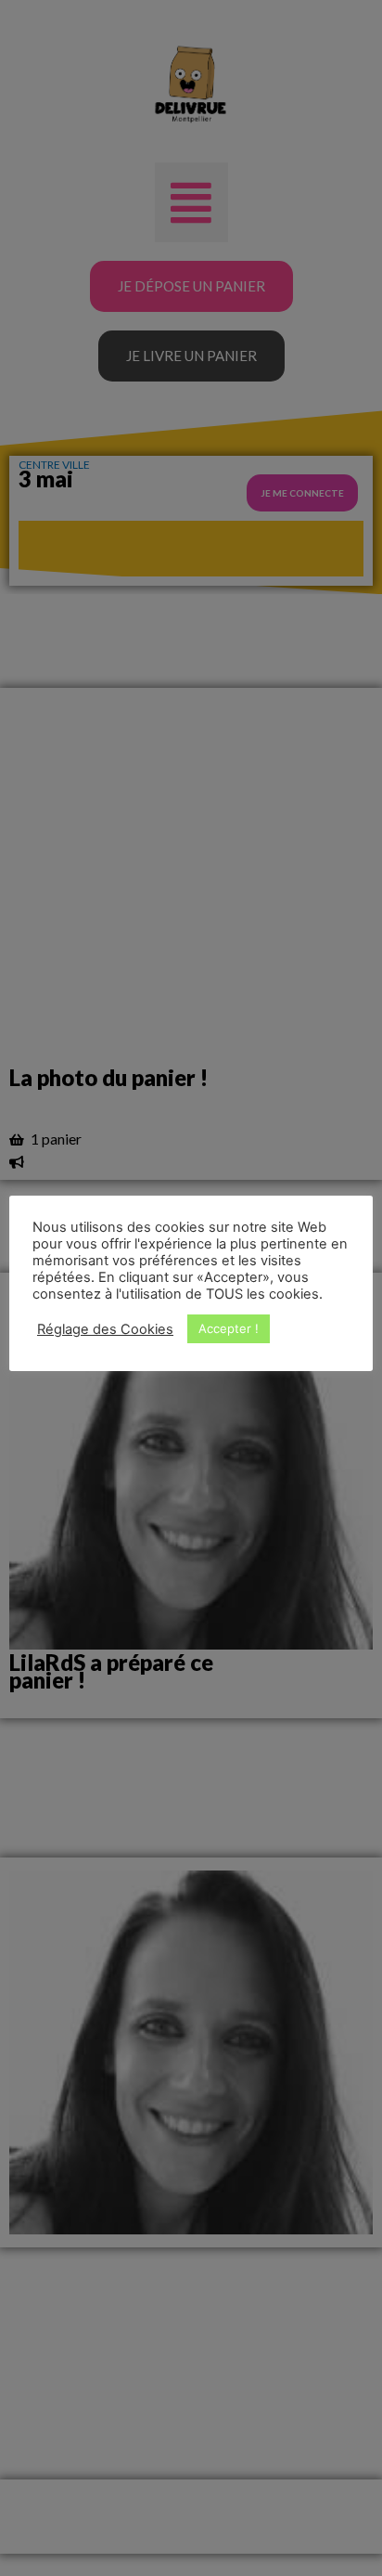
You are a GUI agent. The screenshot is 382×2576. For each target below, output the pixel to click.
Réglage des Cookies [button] (105, 1329)
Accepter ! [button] (229, 1328)
